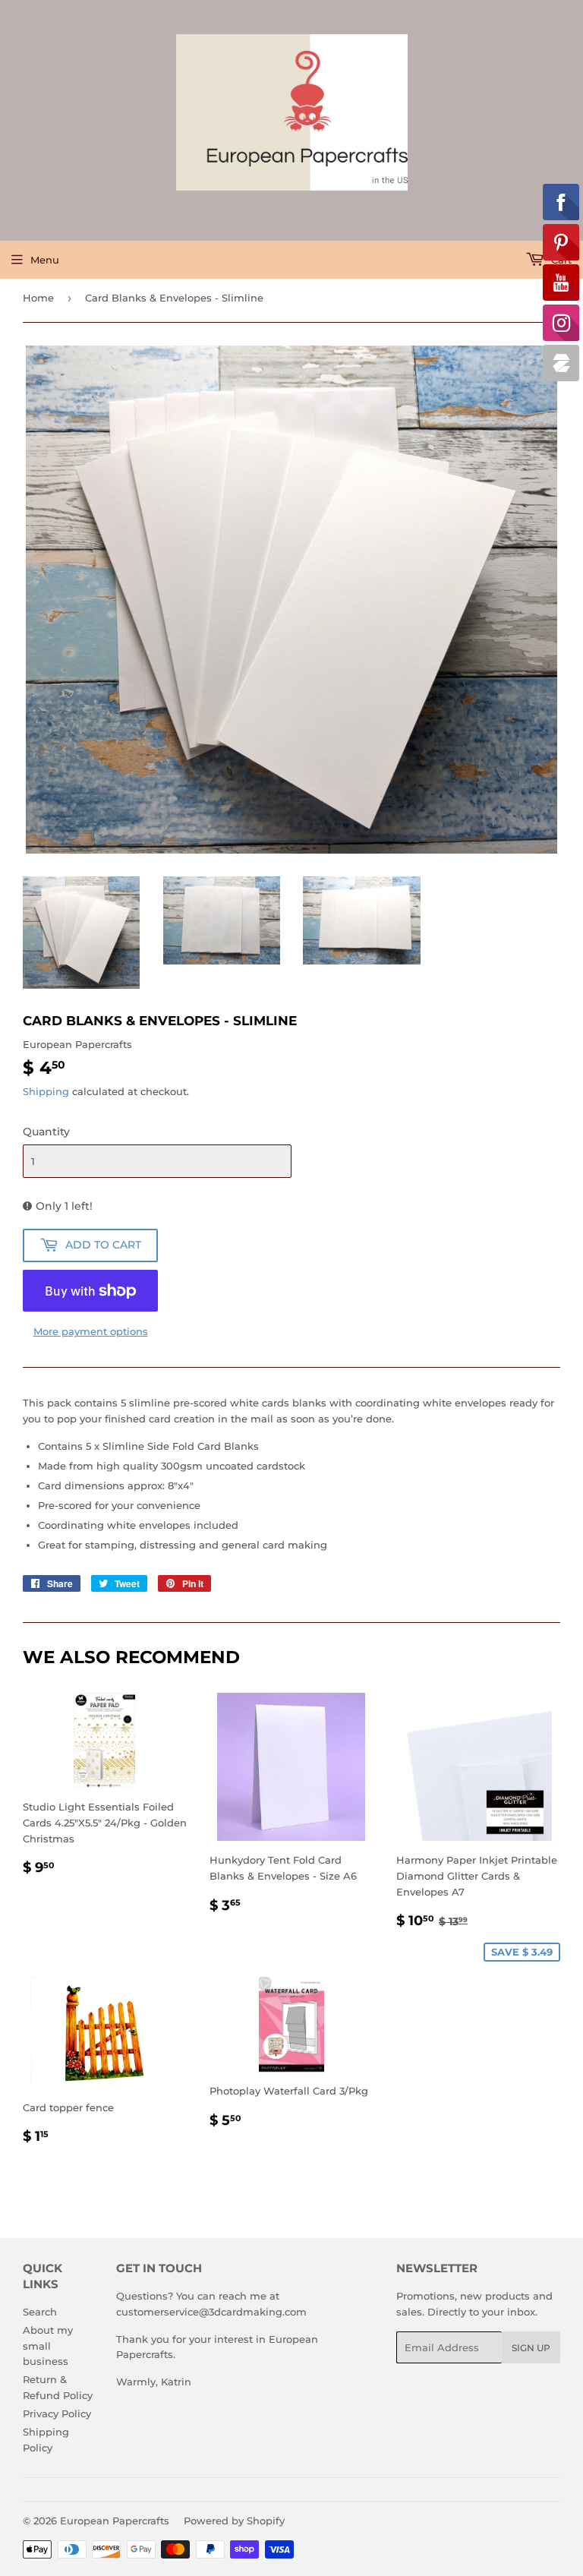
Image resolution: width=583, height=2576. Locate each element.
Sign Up (531, 2348)
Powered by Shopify (234, 2521)
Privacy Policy (57, 2413)
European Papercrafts (115, 2521)
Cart (560, 260)
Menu (45, 260)
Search (40, 2312)
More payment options (91, 1331)
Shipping (46, 1091)
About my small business (48, 2346)
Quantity (46, 1132)
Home (38, 298)
